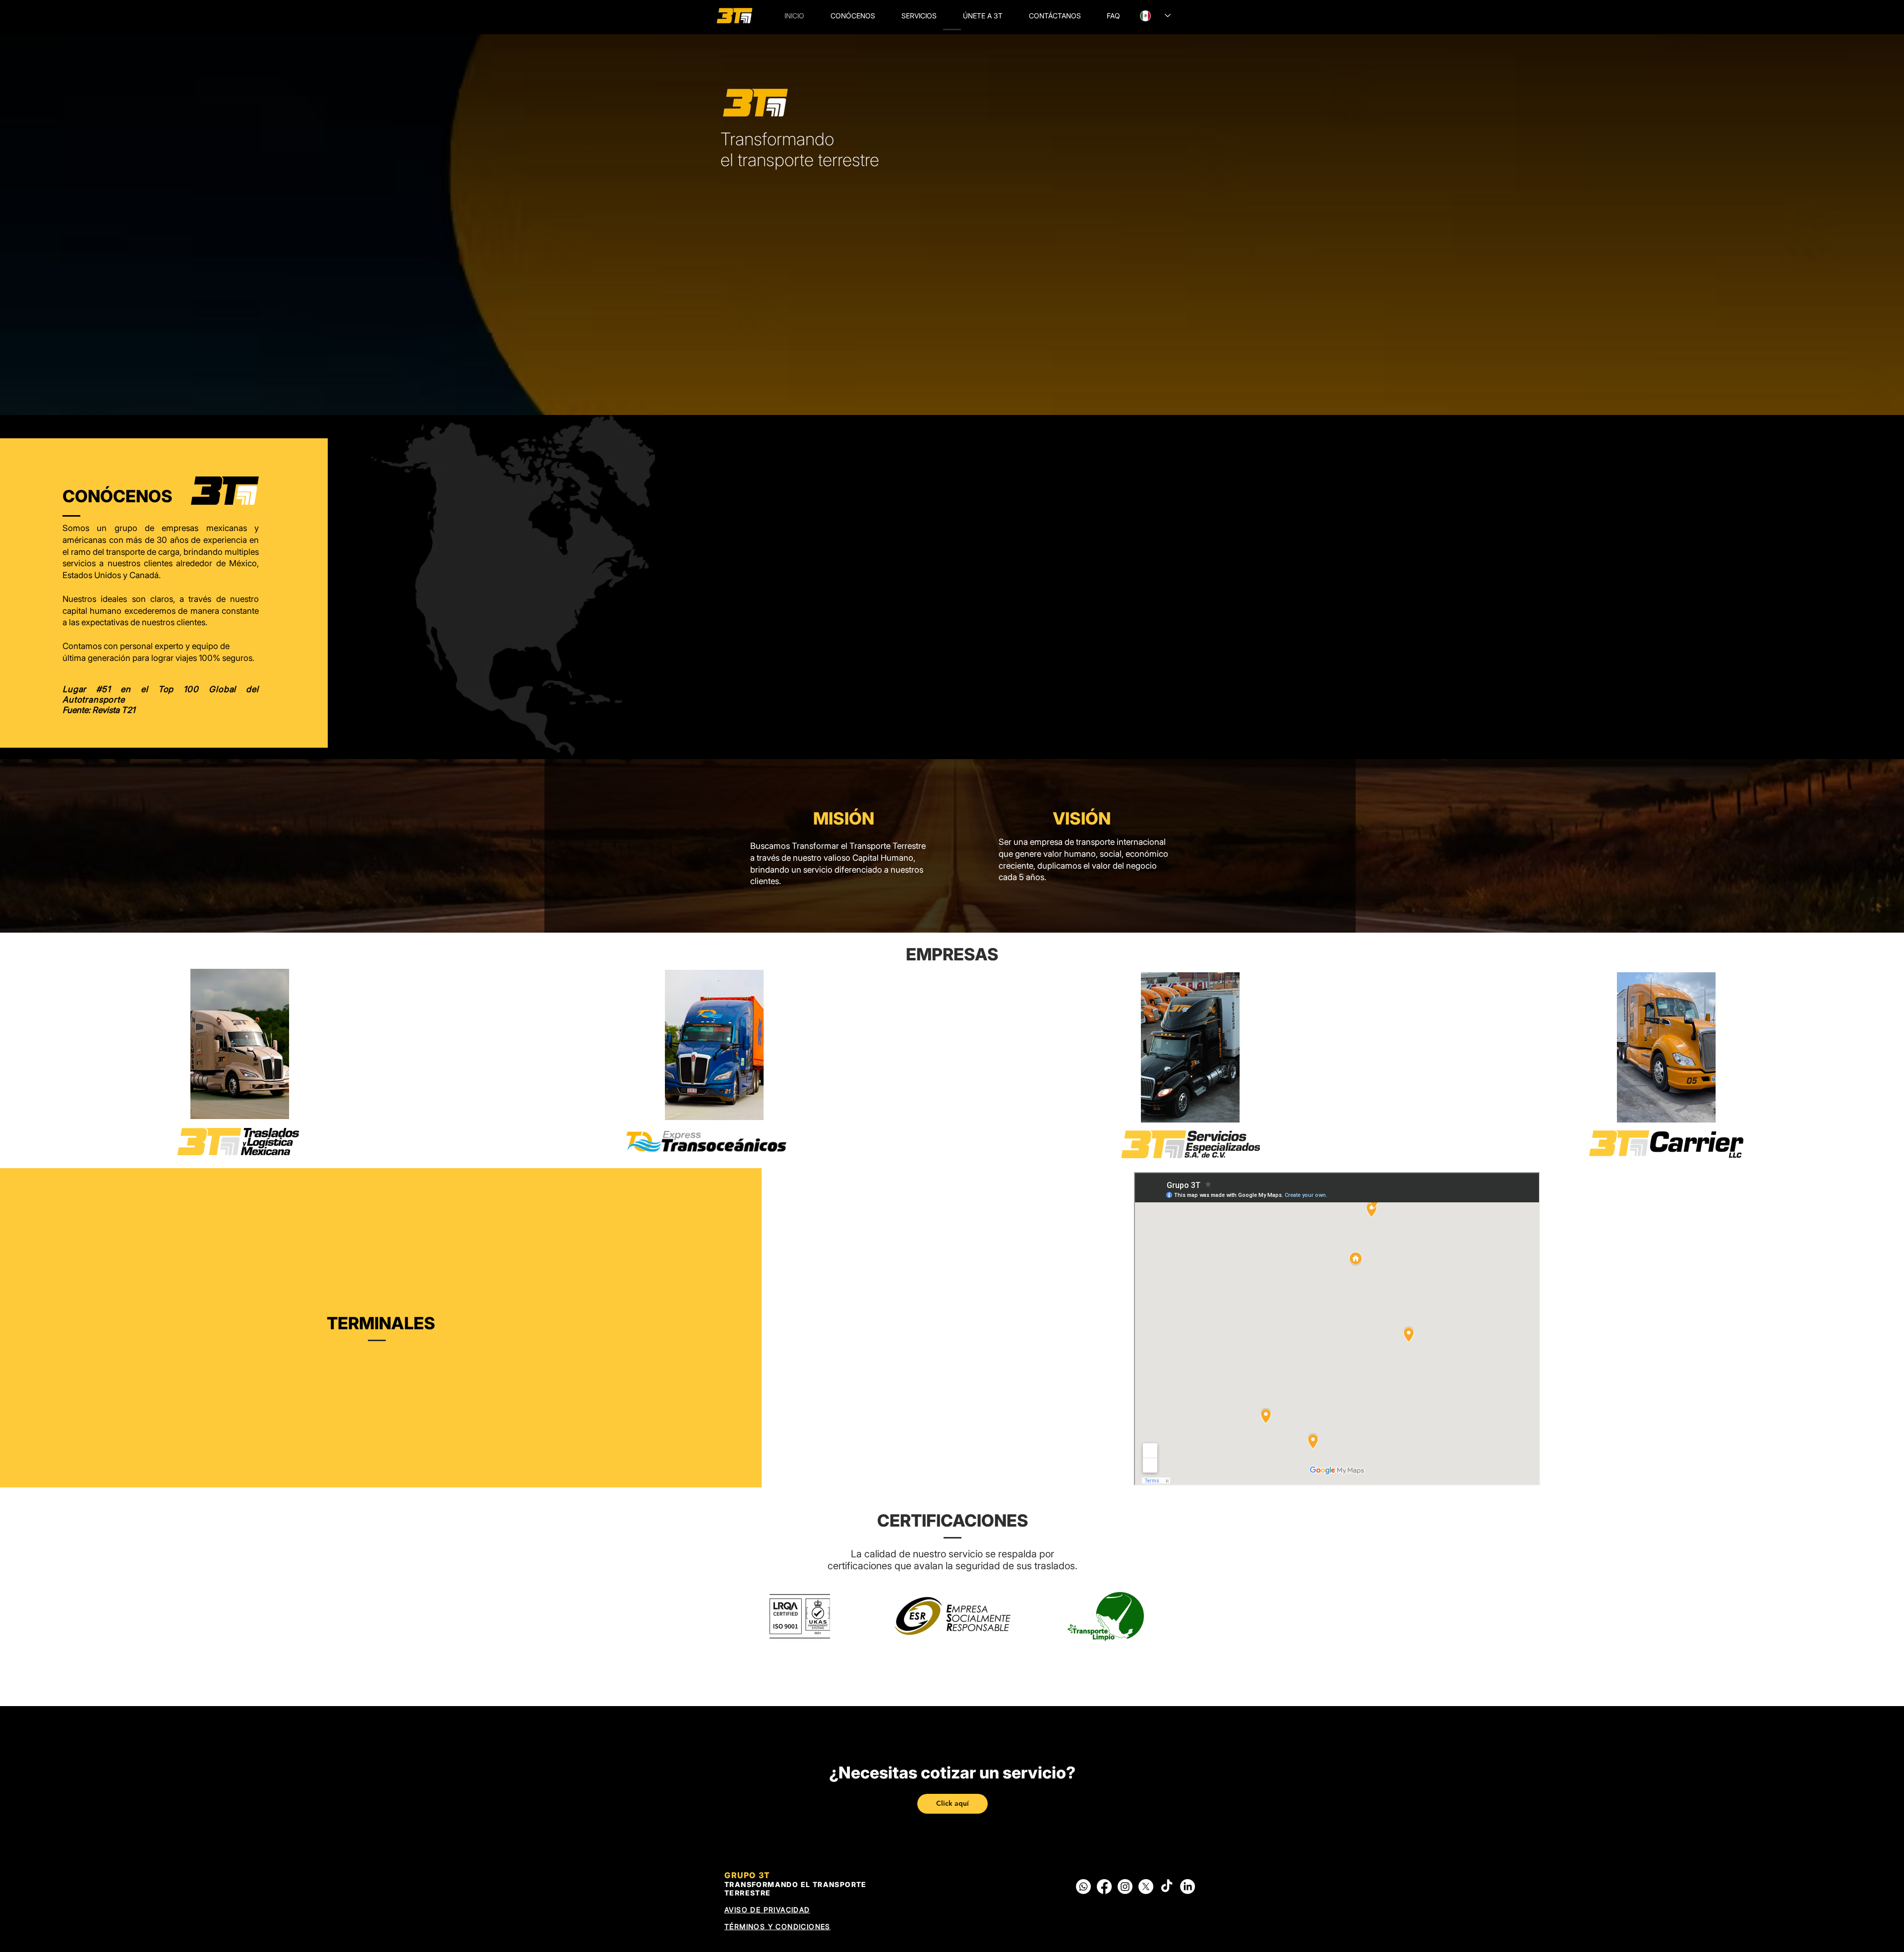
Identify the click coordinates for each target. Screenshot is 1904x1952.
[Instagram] (1125, 1887)
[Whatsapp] (1083, 1887)
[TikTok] (1167, 1887)
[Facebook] (1104, 1887)
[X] (1146, 1887)
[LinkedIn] (1188, 1887)
